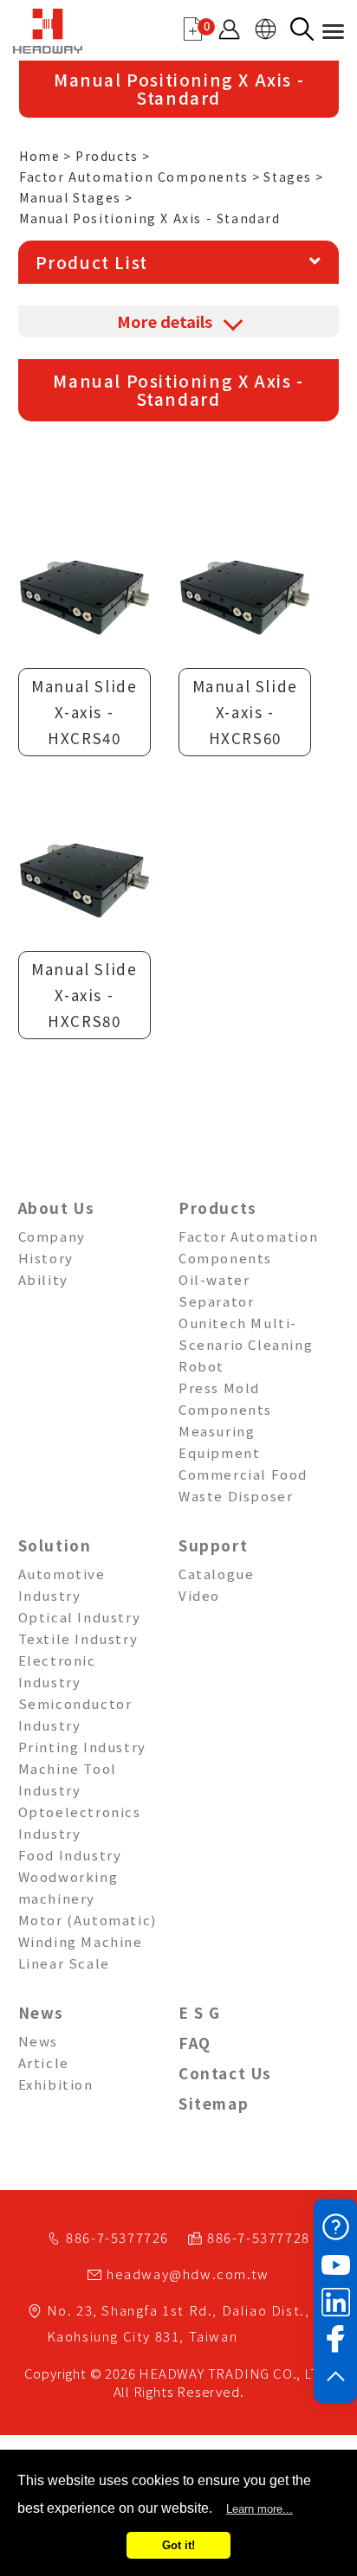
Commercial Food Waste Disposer (243, 1485)
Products (107, 156)
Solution (55, 1545)
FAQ (195, 2043)
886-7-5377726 (117, 2237)
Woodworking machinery (68, 1887)
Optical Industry (80, 1617)
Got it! (178, 2545)
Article (44, 2062)
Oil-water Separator (216, 1290)
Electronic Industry (57, 1671)
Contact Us (225, 2073)
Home (39, 156)
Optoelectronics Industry (80, 1822)
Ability (43, 1279)
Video (199, 1595)
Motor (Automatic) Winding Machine (88, 1930)
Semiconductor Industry (75, 1714)
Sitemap (214, 2103)
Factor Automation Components (134, 177)
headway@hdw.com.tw (188, 2274)
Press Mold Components (225, 1398)
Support (213, 1545)
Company (52, 1236)
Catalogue (216, 1574)
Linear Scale (64, 1963)
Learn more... (260, 2509)
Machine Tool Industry (68, 1779)
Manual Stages (70, 197)
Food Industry (70, 1855)
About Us (57, 1208)
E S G (200, 2012)
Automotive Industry (62, 1584)
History (46, 1258)
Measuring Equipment (219, 1442)
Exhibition (56, 2084)
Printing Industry (82, 1747)
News (41, 2012)
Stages (288, 177)
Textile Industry (78, 1638)
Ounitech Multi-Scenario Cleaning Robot (246, 1344)
